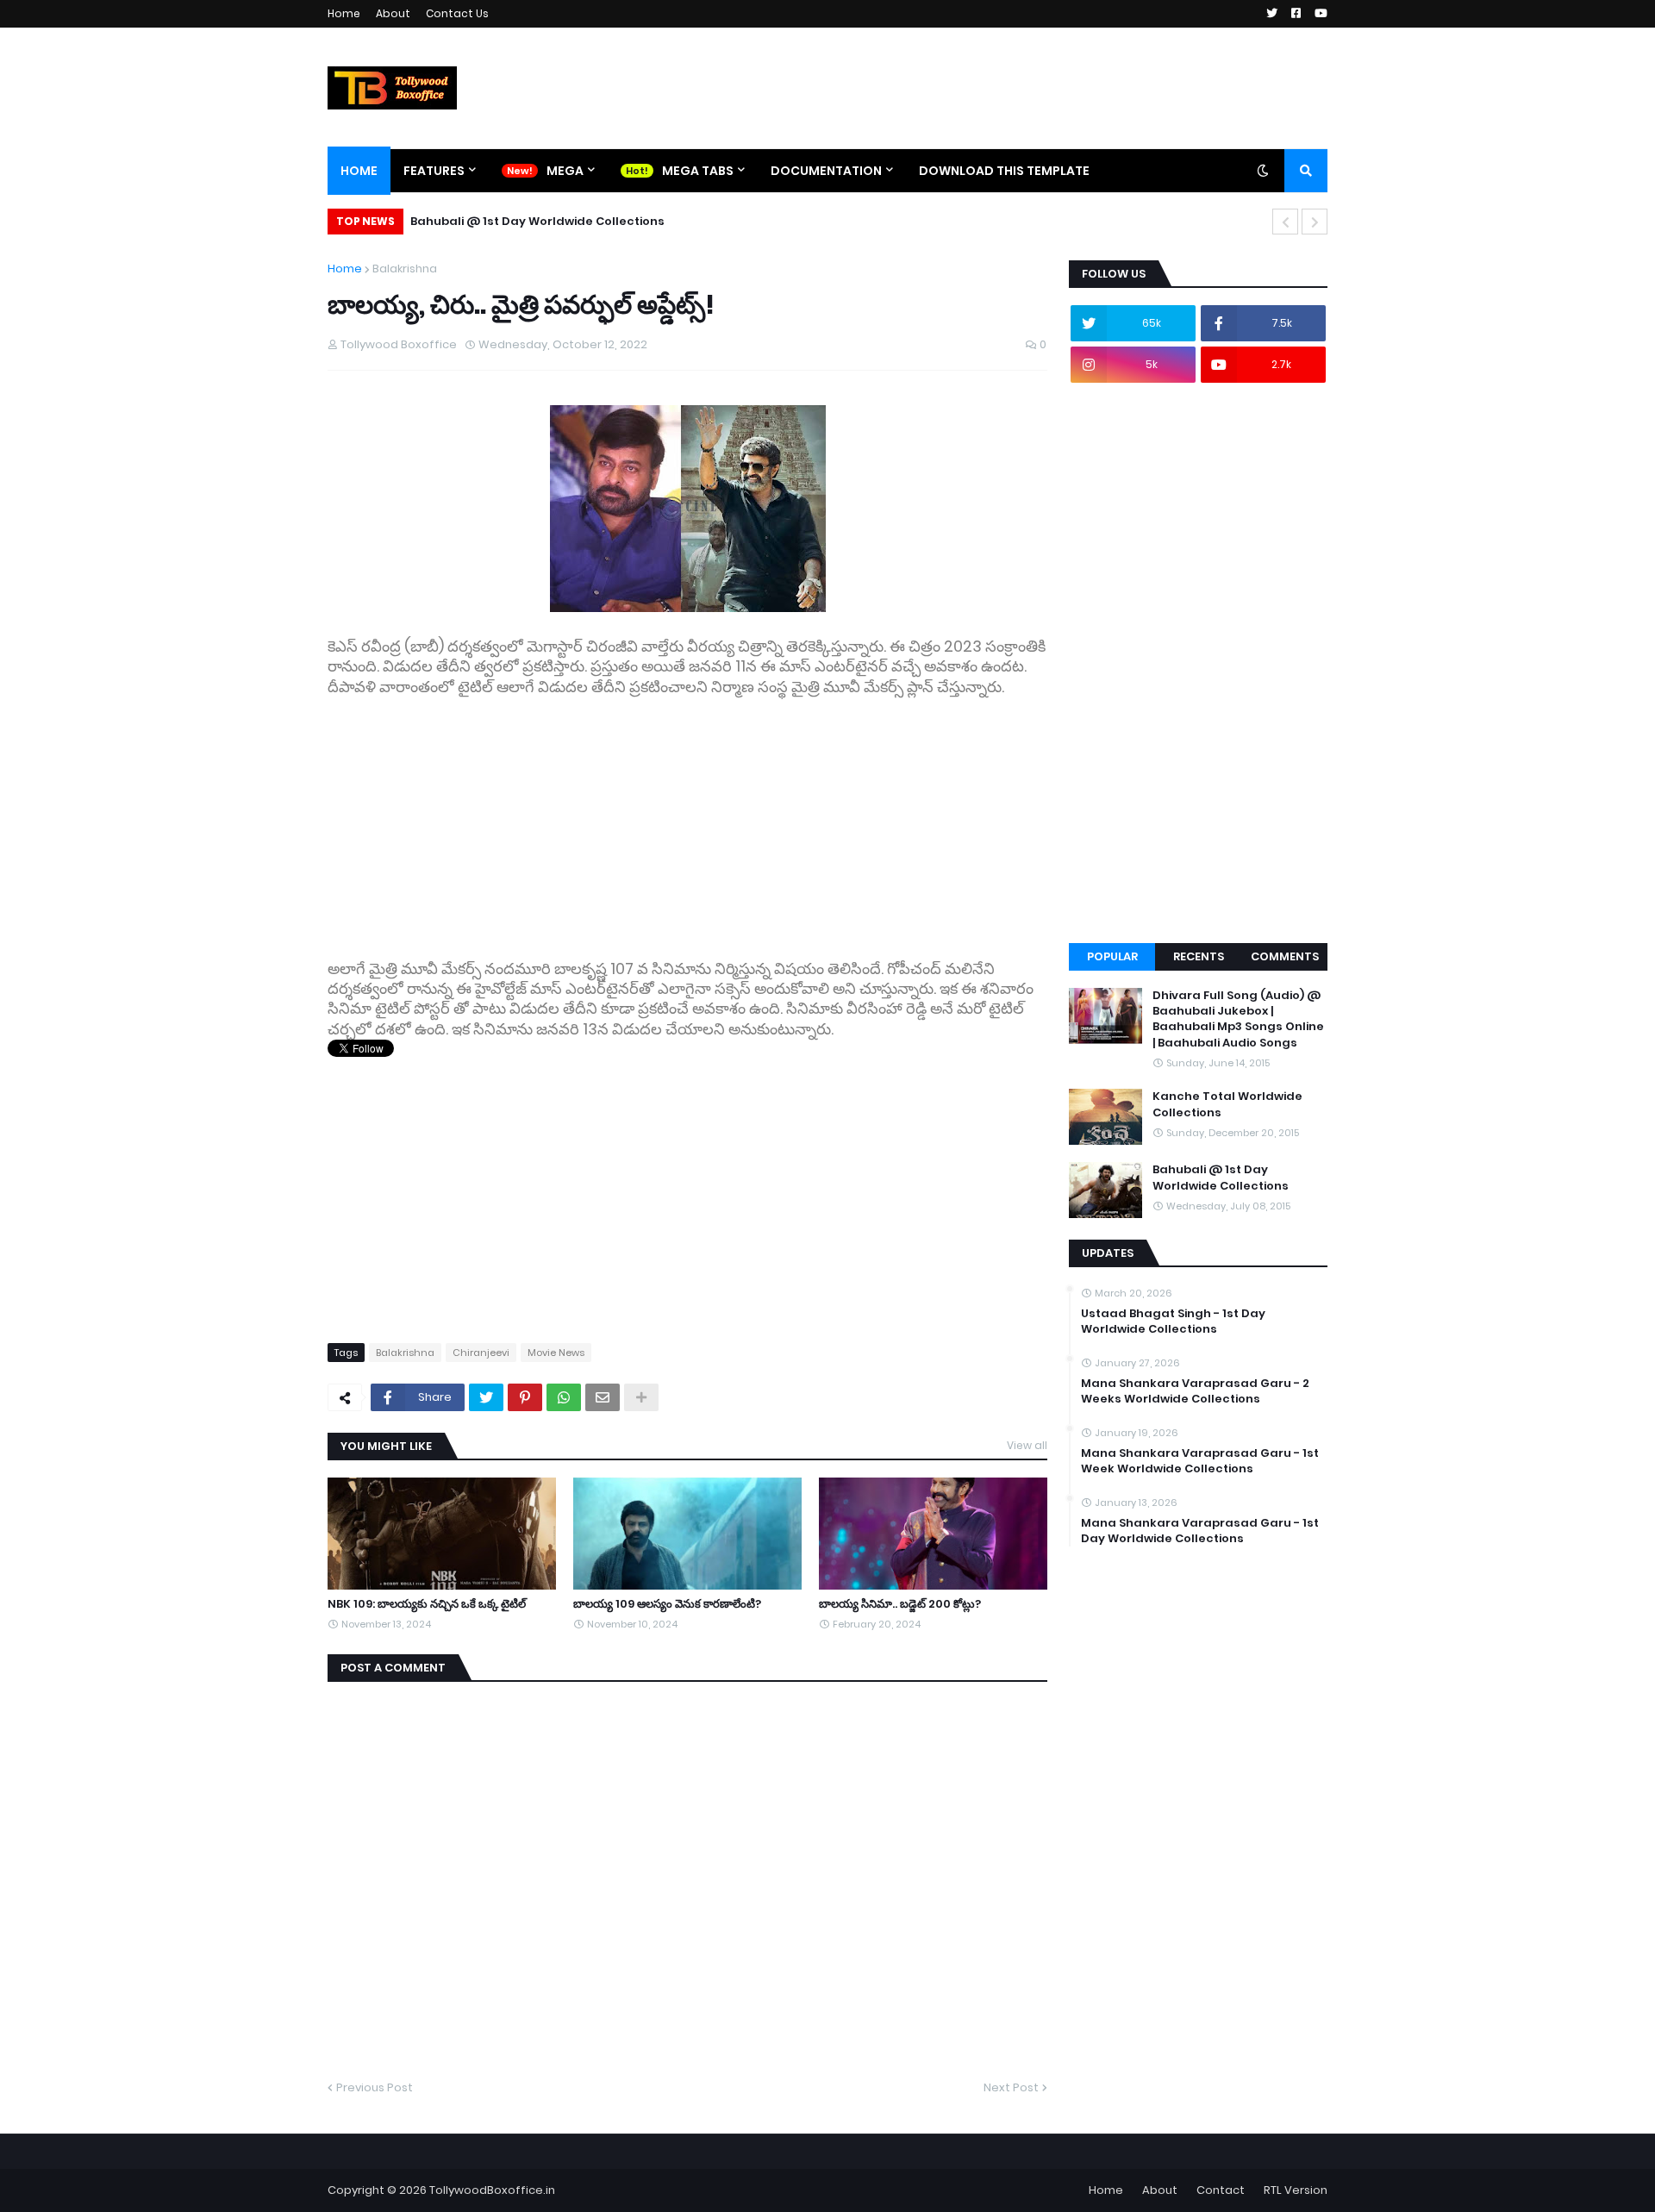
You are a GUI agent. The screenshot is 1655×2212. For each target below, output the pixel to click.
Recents (1199, 956)
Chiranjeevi (481, 1353)
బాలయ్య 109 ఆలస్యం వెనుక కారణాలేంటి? (667, 1604)
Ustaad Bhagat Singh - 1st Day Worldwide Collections (1173, 1322)
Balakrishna (405, 269)
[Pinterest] (525, 1397)
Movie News (556, 1353)
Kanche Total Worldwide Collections (1227, 1104)
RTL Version (1296, 2190)
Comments (1285, 956)
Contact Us (457, 13)
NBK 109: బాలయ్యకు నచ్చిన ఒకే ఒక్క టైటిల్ (427, 1604)
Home (344, 13)
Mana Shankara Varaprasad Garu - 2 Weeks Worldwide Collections (1195, 1391)
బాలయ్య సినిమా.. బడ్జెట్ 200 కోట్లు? (900, 1604)
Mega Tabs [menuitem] (698, 171)
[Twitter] (486, 1397)
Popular (1112, 956)
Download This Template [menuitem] (1004, 171)
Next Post (1011, 2087)
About (393, 13)
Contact (1221, 2190)
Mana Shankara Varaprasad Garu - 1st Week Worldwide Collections (1200, 1461)
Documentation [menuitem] (826, 171)
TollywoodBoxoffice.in (492, 2190)
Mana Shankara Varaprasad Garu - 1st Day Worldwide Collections (1200, 1531)
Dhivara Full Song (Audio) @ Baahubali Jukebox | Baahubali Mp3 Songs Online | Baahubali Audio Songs (1238, 1019)
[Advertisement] (687, 818)
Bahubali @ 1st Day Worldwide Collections (537, 221)
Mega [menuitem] (565, 171)
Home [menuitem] (359, 171)
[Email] (603, 1397)
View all (1027, 1445)
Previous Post (375, 2087)
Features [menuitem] (434, 171)
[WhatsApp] (564, 1397)
